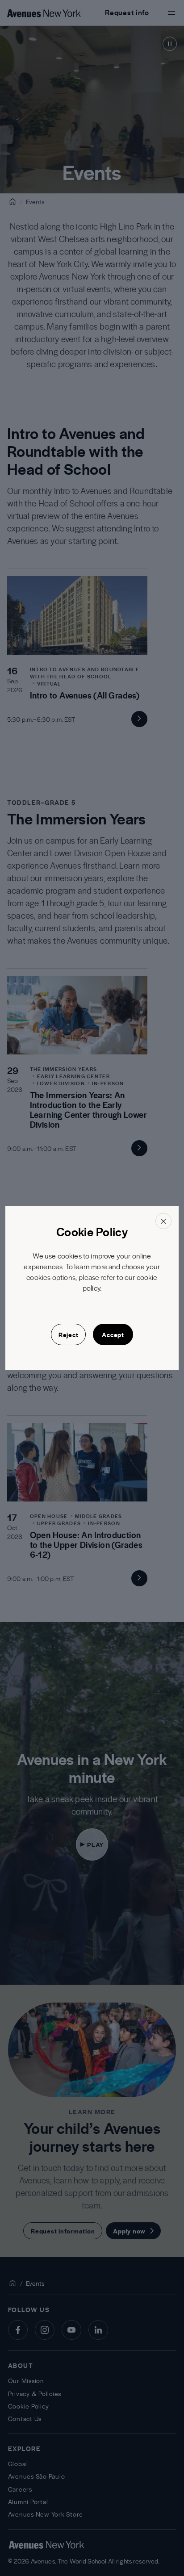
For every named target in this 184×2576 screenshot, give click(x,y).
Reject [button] (69, 1334)
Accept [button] (113, 1334)
